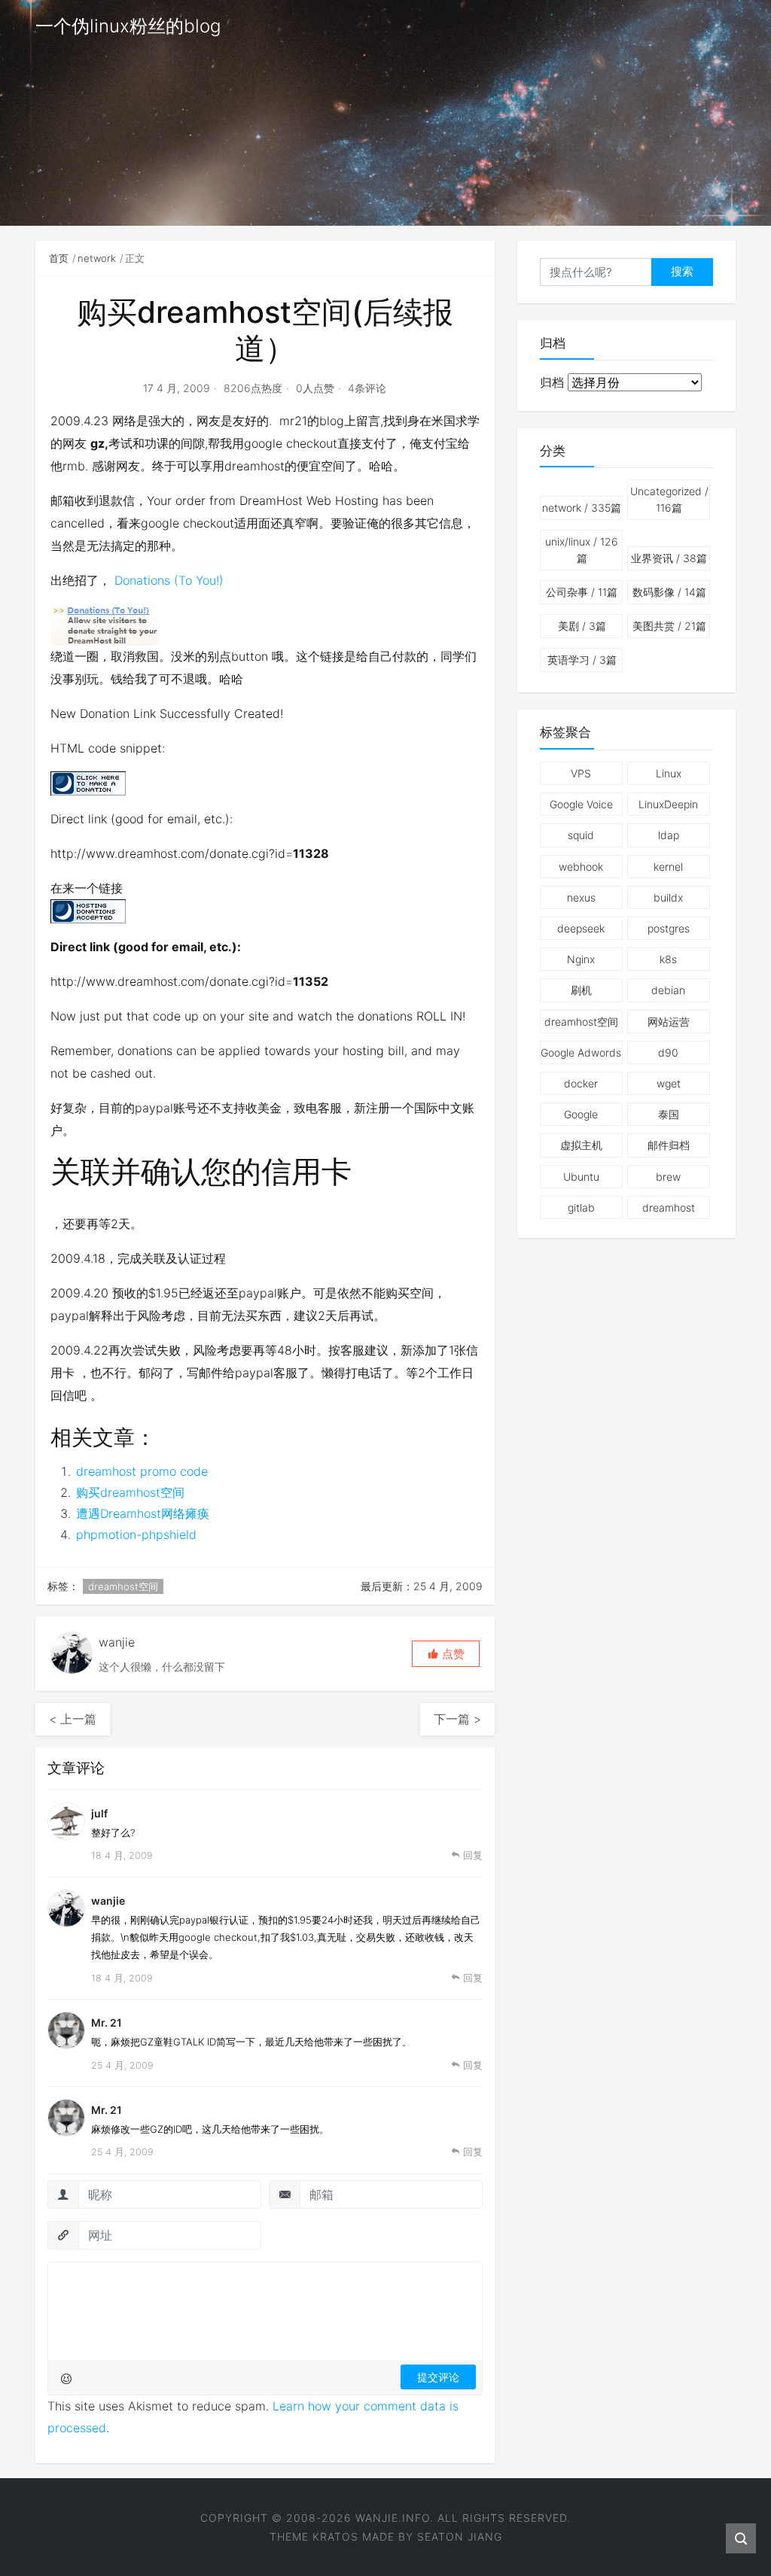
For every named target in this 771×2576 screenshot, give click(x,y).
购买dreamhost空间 (130, 1492)
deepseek (581, 928)
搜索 (682, 271)
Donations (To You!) (169, 580)
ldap (669, 835)
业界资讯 (669, 558)
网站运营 (669, 1022)
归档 (552, 382)
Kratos (335, 2536)
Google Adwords (581, 1052)
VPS (581, 773)
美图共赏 (669, 626)
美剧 (582, 626)
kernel (668, 867)
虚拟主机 (581, 1145)
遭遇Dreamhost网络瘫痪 (143, 1513)
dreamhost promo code (142, 1471)
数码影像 (669, 592)
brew (668, 1177)
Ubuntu (581, 1177)
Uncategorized (669, 499)
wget (669, 1083)
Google (581, 1114)
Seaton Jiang (460, 2536)
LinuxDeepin (668, 804)
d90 (668, 1052)
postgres (669, 928)
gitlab (581, 1207)
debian (668, 990)
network (97, 258)
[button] (446, 1654)
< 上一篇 (73, 1719)
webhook (581, 867)
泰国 (669, 1114)
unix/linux (582, 550)
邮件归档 (669, 1145)
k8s (668, 959)
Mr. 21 (107, 2022)
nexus (581, 897)
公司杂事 (582, 592)
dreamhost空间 (123, 1586)
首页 (59, 258)
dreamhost (669, 1207)
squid (581, 835)
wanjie (108, 1901)
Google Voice (581, 804)
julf (99, 1813)
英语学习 (582, 660)
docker (581, 1083)
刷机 (581, 990)
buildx (668, 897)
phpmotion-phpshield (136, 1534)
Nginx (581, 959)
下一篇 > (457, 1719)
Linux (669, 773)
